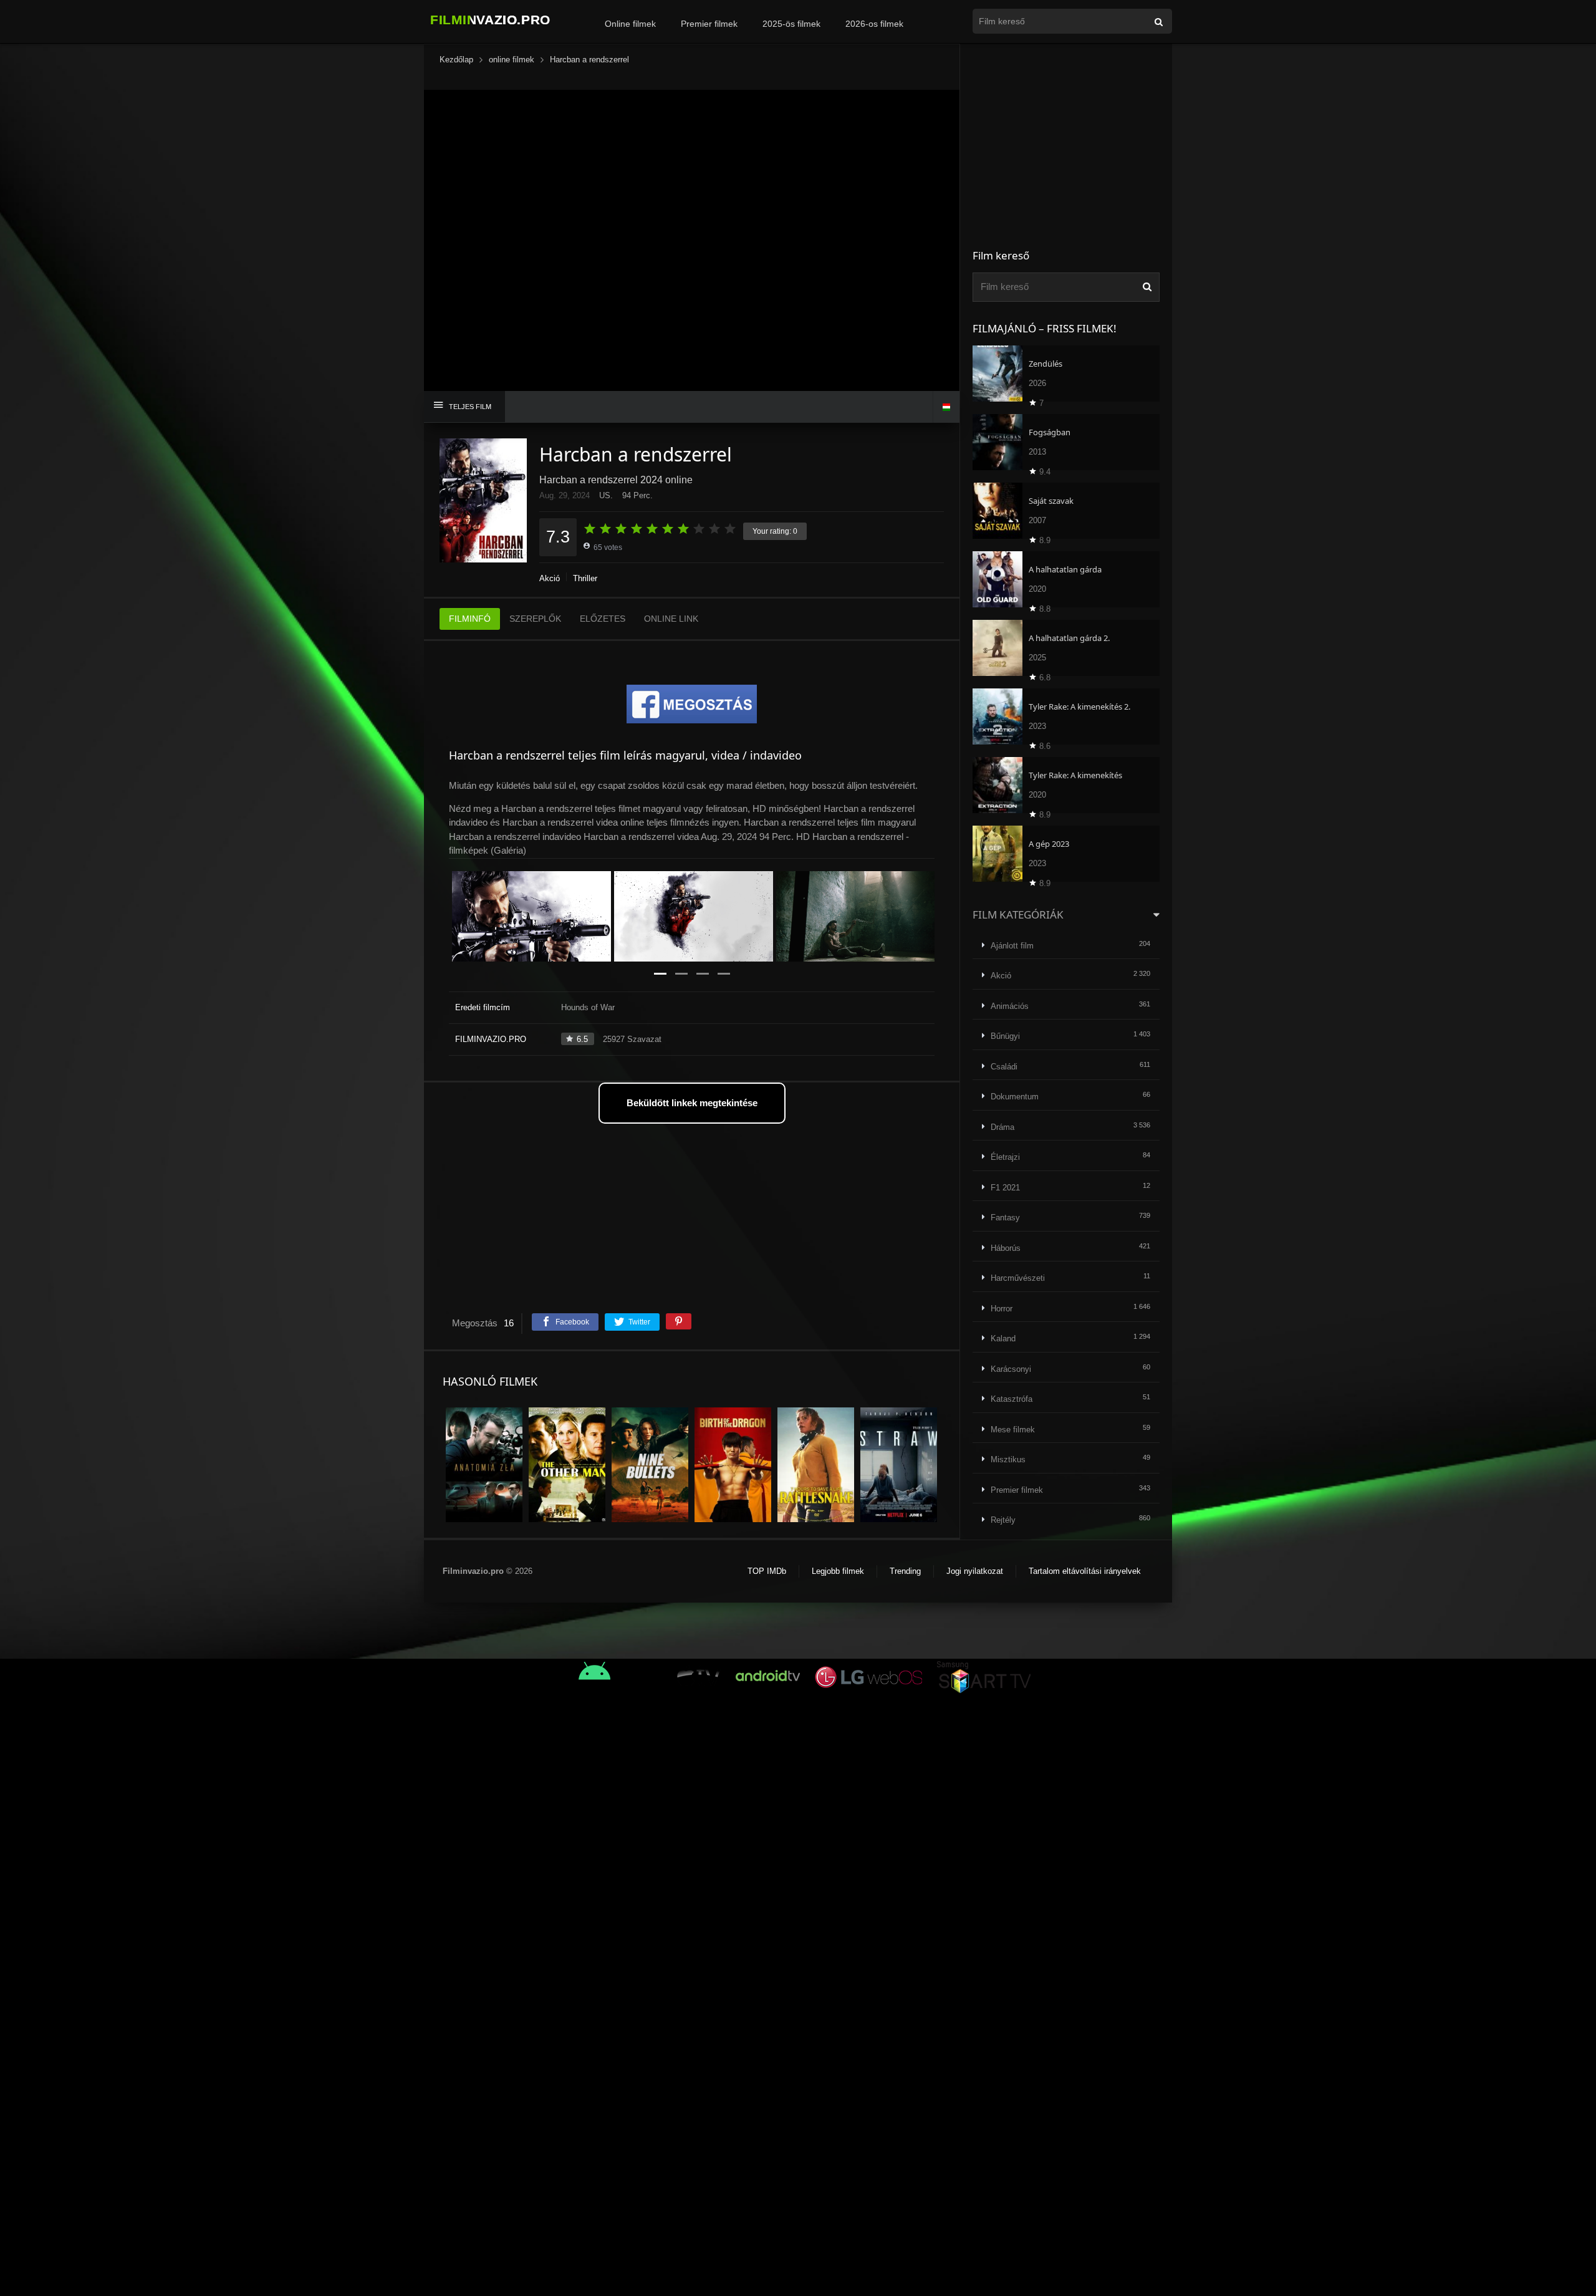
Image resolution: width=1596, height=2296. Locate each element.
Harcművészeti (1018, 1278)
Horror (1002, 1309)
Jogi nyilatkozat (975, 1571)
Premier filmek (709, 24)
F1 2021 (1005, 1188)
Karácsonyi (1011, 1369)
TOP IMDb (767, 1571)
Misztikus (1008, 1459)
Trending (905, 1571)
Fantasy (1005, 1218)
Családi (1004, 1067)
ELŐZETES (603, 619)
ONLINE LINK (671, 619)
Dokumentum (1015, 1097)
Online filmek (630, 24)
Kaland (1003, 1339)
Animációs (1010, 1006)
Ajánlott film (1012, 946)
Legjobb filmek (838, 1571)
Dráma (1002, 1127)
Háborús (1006, 1248)
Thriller (585, 578)
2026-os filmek (874, 24)
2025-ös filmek (791, 24)
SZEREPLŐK (535, 619)
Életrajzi (1005, 1157)
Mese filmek (1013, 1430)
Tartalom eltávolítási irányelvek (1085, 1571)
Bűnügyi (1005, 1036)
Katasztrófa (1012, 1399)
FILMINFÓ (470, 619)
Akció (550, 578)
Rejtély (1003, 1520)
